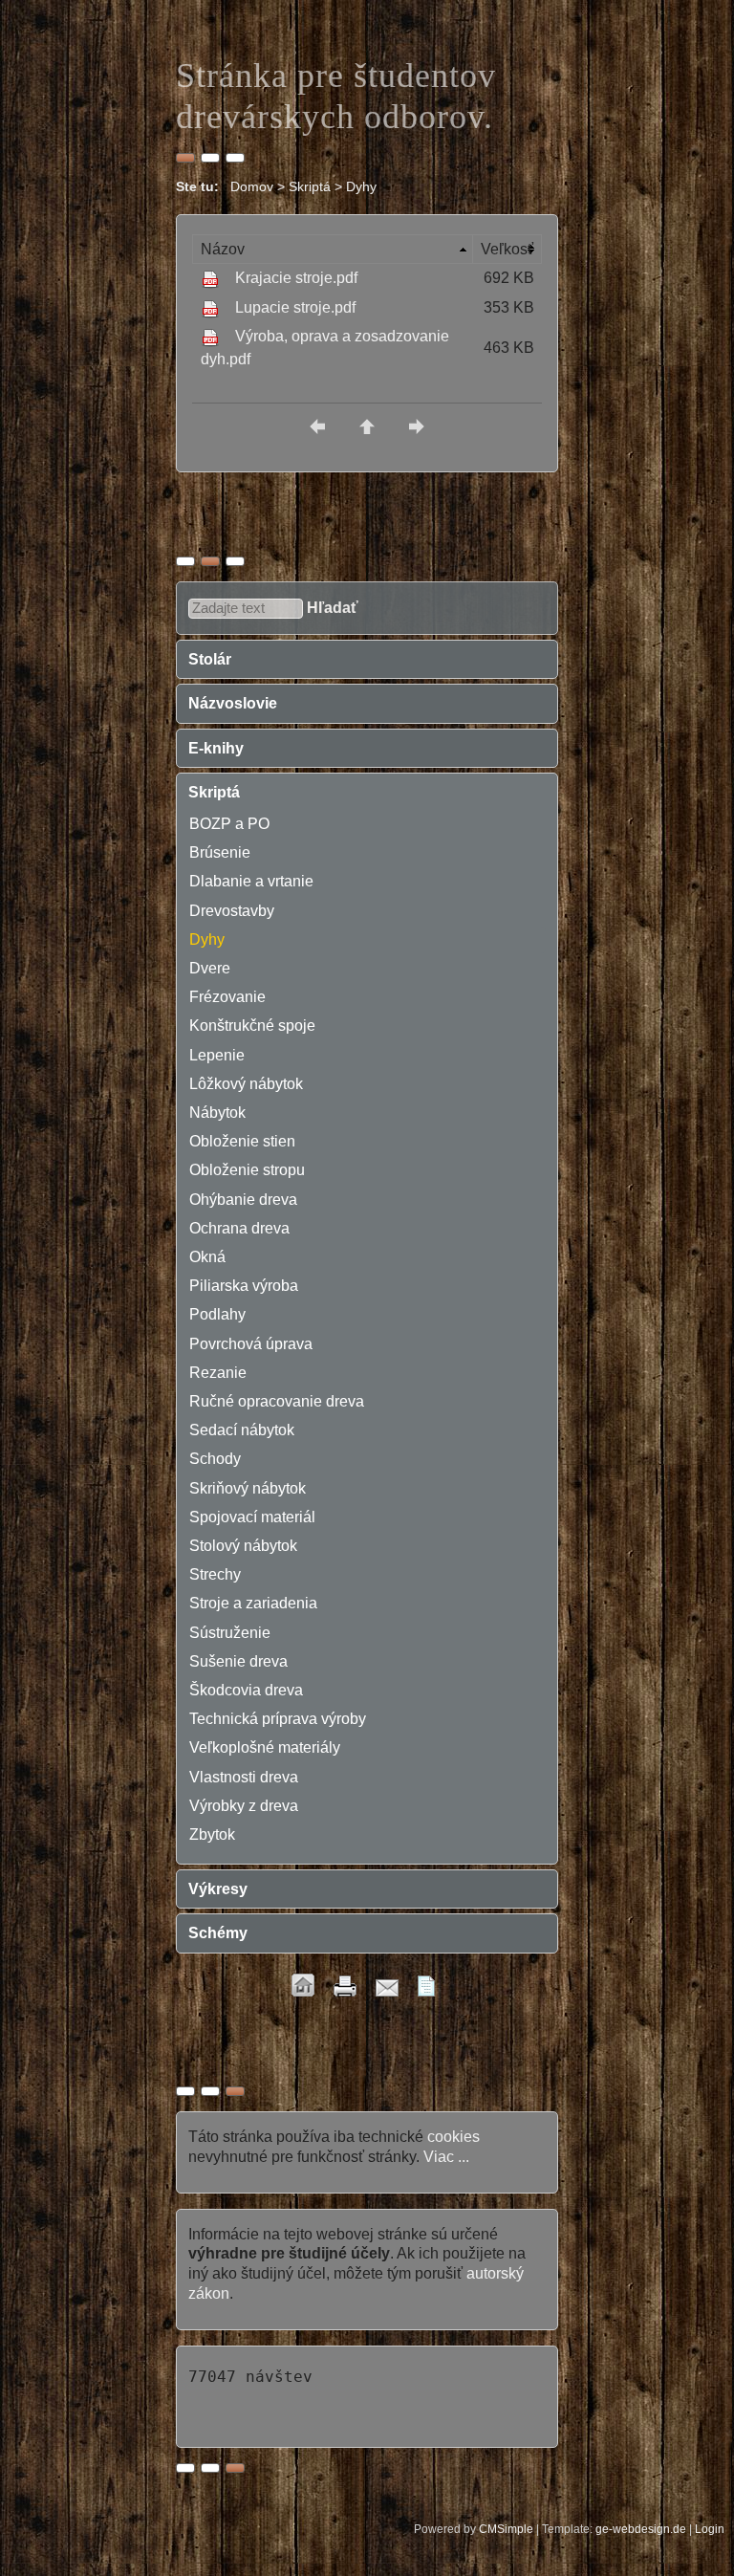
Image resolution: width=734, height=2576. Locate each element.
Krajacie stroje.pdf (296, 278)
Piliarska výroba (244, 1286)
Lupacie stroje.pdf (295, 307)
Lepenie (217, 1055)
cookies (453, 2137)
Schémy (218, 1933)
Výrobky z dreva (244, 1806)
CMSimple (506, 2529)
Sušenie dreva (238, 1661)
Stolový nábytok (243, 1546)
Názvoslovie (233, 703)
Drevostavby (232, 911)
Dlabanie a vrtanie (251, 881)
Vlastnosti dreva (244, 1777)
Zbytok (212, 1834)
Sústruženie (230, 1633)
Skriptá (214, 792)
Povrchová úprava (251, 1344)
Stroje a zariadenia (253, 1603)
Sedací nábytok (242, 1430)
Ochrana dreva (239, 1228)
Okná (207, 1257)
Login (710, 2529)
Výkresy (218, 1889)
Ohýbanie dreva (243, 1200)
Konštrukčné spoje (252, 1026)
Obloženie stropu (247, 1170)
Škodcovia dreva (246, 1690)
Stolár (210, 659)
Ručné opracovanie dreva (277, 1401)
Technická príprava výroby (278, 1719)
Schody (215, 1459)
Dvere (210, 968)
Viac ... (446, 2157)
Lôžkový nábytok (246, 1084)
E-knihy (216, 748)
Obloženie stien (242, 1141)
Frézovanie (227, 997)
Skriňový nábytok (248, 1488)
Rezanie (218, 1373)
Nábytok (217, 1113)
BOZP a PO (229, 824)
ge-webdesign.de (641, 2529)
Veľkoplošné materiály (265, 1747)
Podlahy (217, 1314)
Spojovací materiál (252, 1517)
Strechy (215, 1574)
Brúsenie (220, 852)
